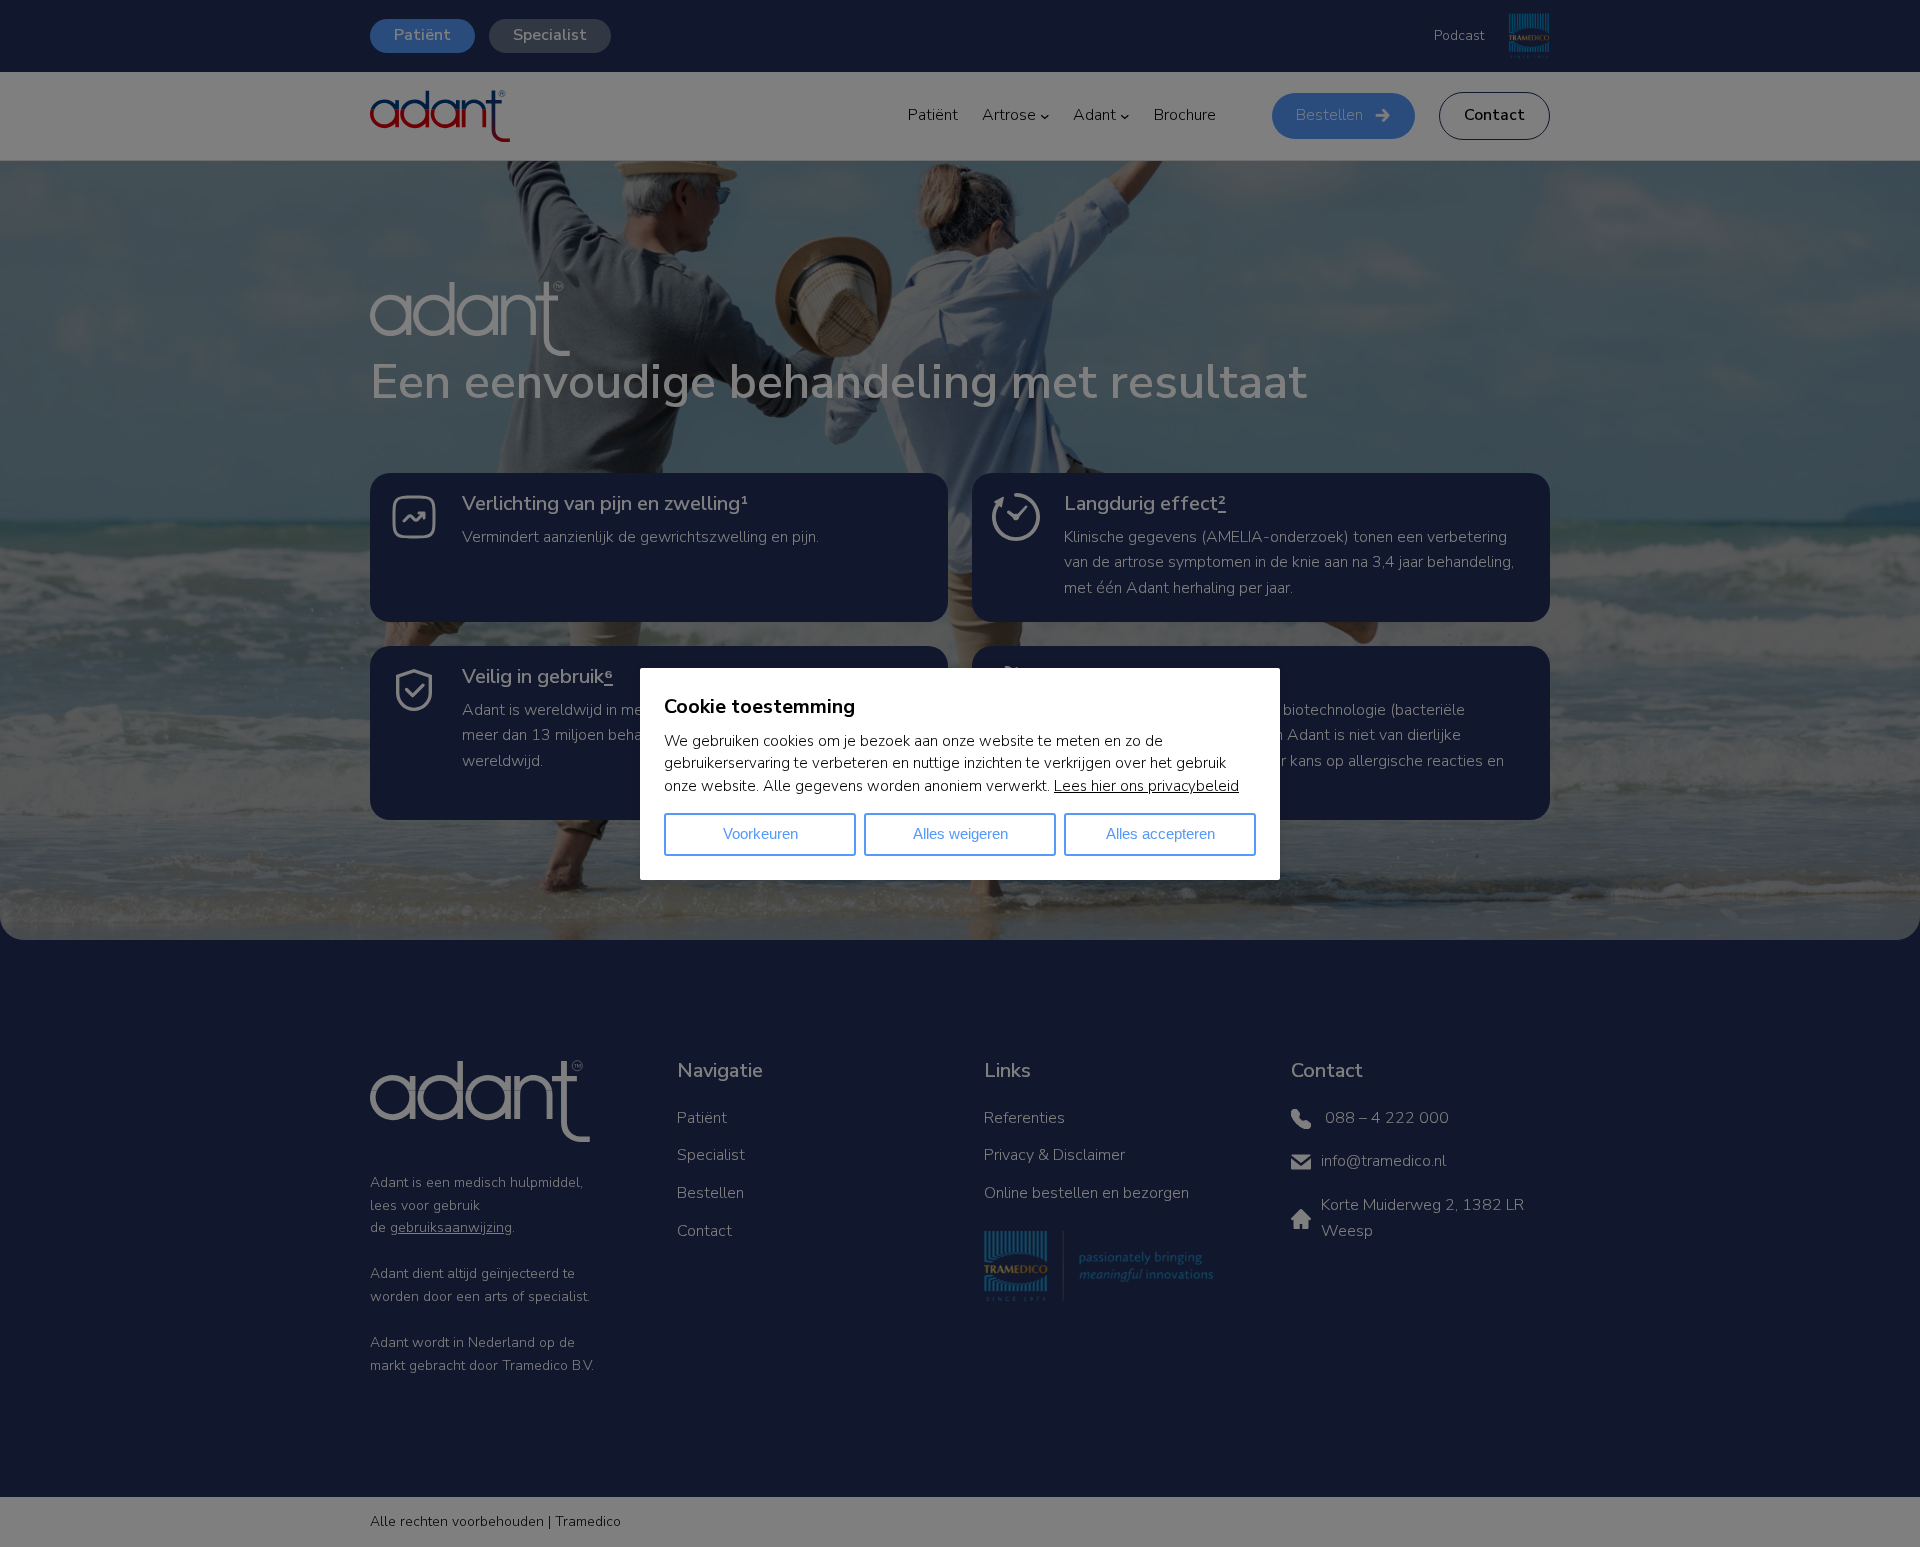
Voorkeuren (760, 833)
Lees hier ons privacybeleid (1146, 786)
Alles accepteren (1160, 833)
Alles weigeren (960, 833)
